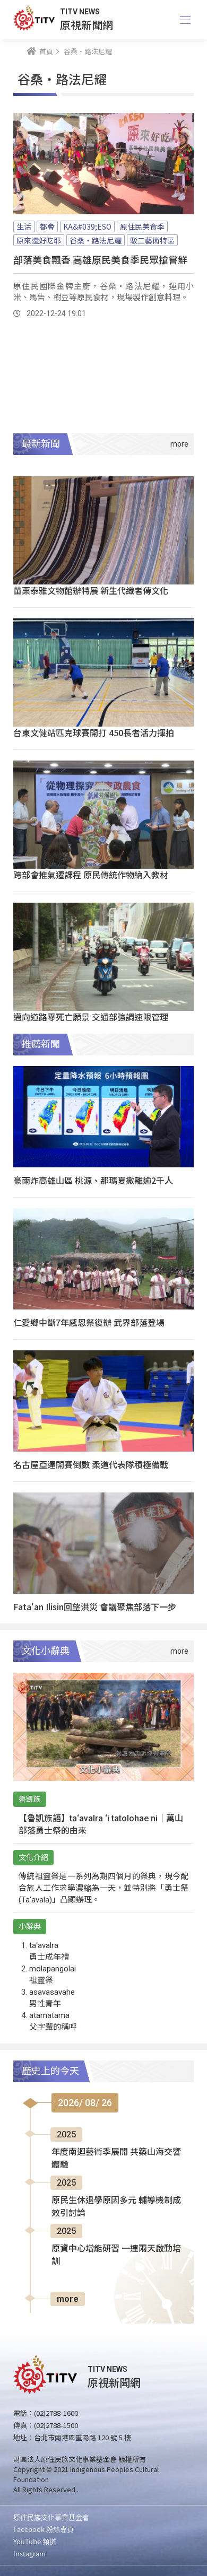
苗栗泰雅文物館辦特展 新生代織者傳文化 (91, 590)
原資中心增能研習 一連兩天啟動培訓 (116, 2255)
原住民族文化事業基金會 (51, 2517)
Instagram (29, 2553)
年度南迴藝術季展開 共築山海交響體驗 (116, 2158)
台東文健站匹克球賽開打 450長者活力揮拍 (94, 732)
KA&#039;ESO (87, 226)
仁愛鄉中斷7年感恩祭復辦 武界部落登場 (89, 1322)
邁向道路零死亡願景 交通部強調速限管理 (91, 1017)
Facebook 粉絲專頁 (44, 2529)
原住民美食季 (142, 226)
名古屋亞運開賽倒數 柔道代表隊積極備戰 (91, 1464)
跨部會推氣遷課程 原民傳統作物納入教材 (91, 875)
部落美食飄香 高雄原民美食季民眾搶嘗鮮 (100, 259)
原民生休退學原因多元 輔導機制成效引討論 (116, 2207)
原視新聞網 (87, 25)
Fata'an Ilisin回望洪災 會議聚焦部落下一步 (95, 1606)
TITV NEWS (80, 12)
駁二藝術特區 (152, 240)
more (68, 2299)
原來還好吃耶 (39, 240)
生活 (24, 226)
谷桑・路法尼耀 (96, 240)
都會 (47, 226)
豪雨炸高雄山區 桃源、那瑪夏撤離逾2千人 (93, 1180)
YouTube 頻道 (35, 2541)
